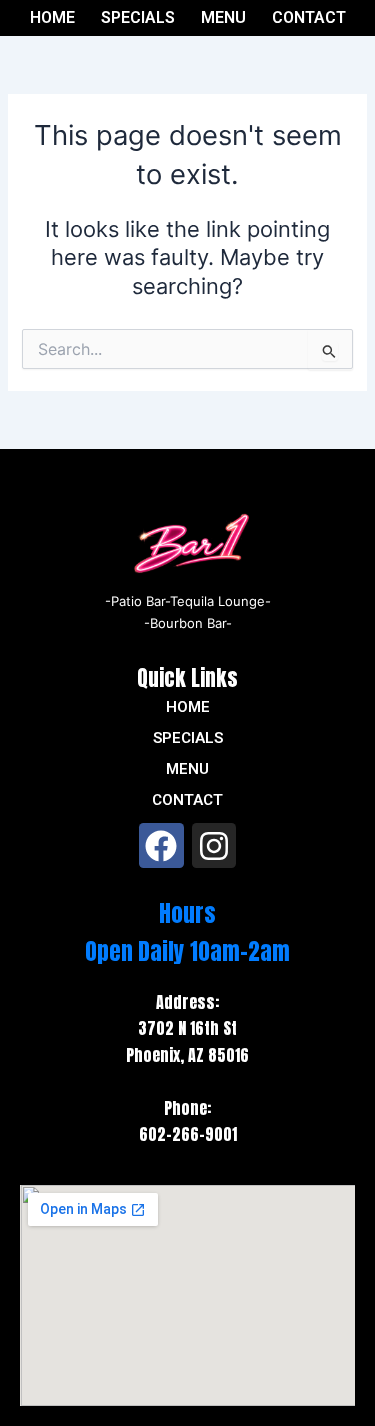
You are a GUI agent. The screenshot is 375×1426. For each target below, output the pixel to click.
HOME (52, 18)
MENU (223, 18)
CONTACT (309, 18)
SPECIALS (138, 18)
